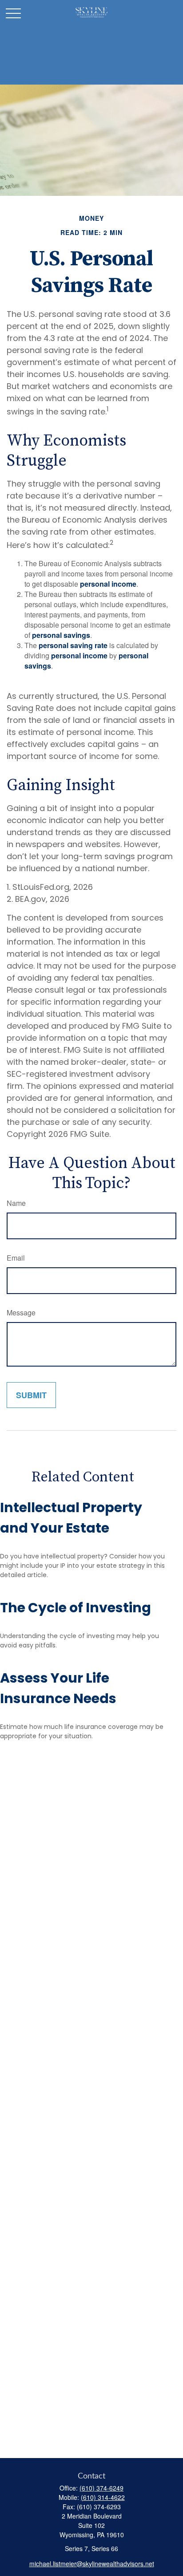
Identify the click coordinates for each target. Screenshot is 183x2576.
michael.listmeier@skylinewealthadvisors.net (92, 2564)
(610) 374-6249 (101, 2488)
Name (16, 1203)
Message (21, 1312)
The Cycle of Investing (76, 1608)
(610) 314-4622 (103, 2497)
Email (16, 1258)
